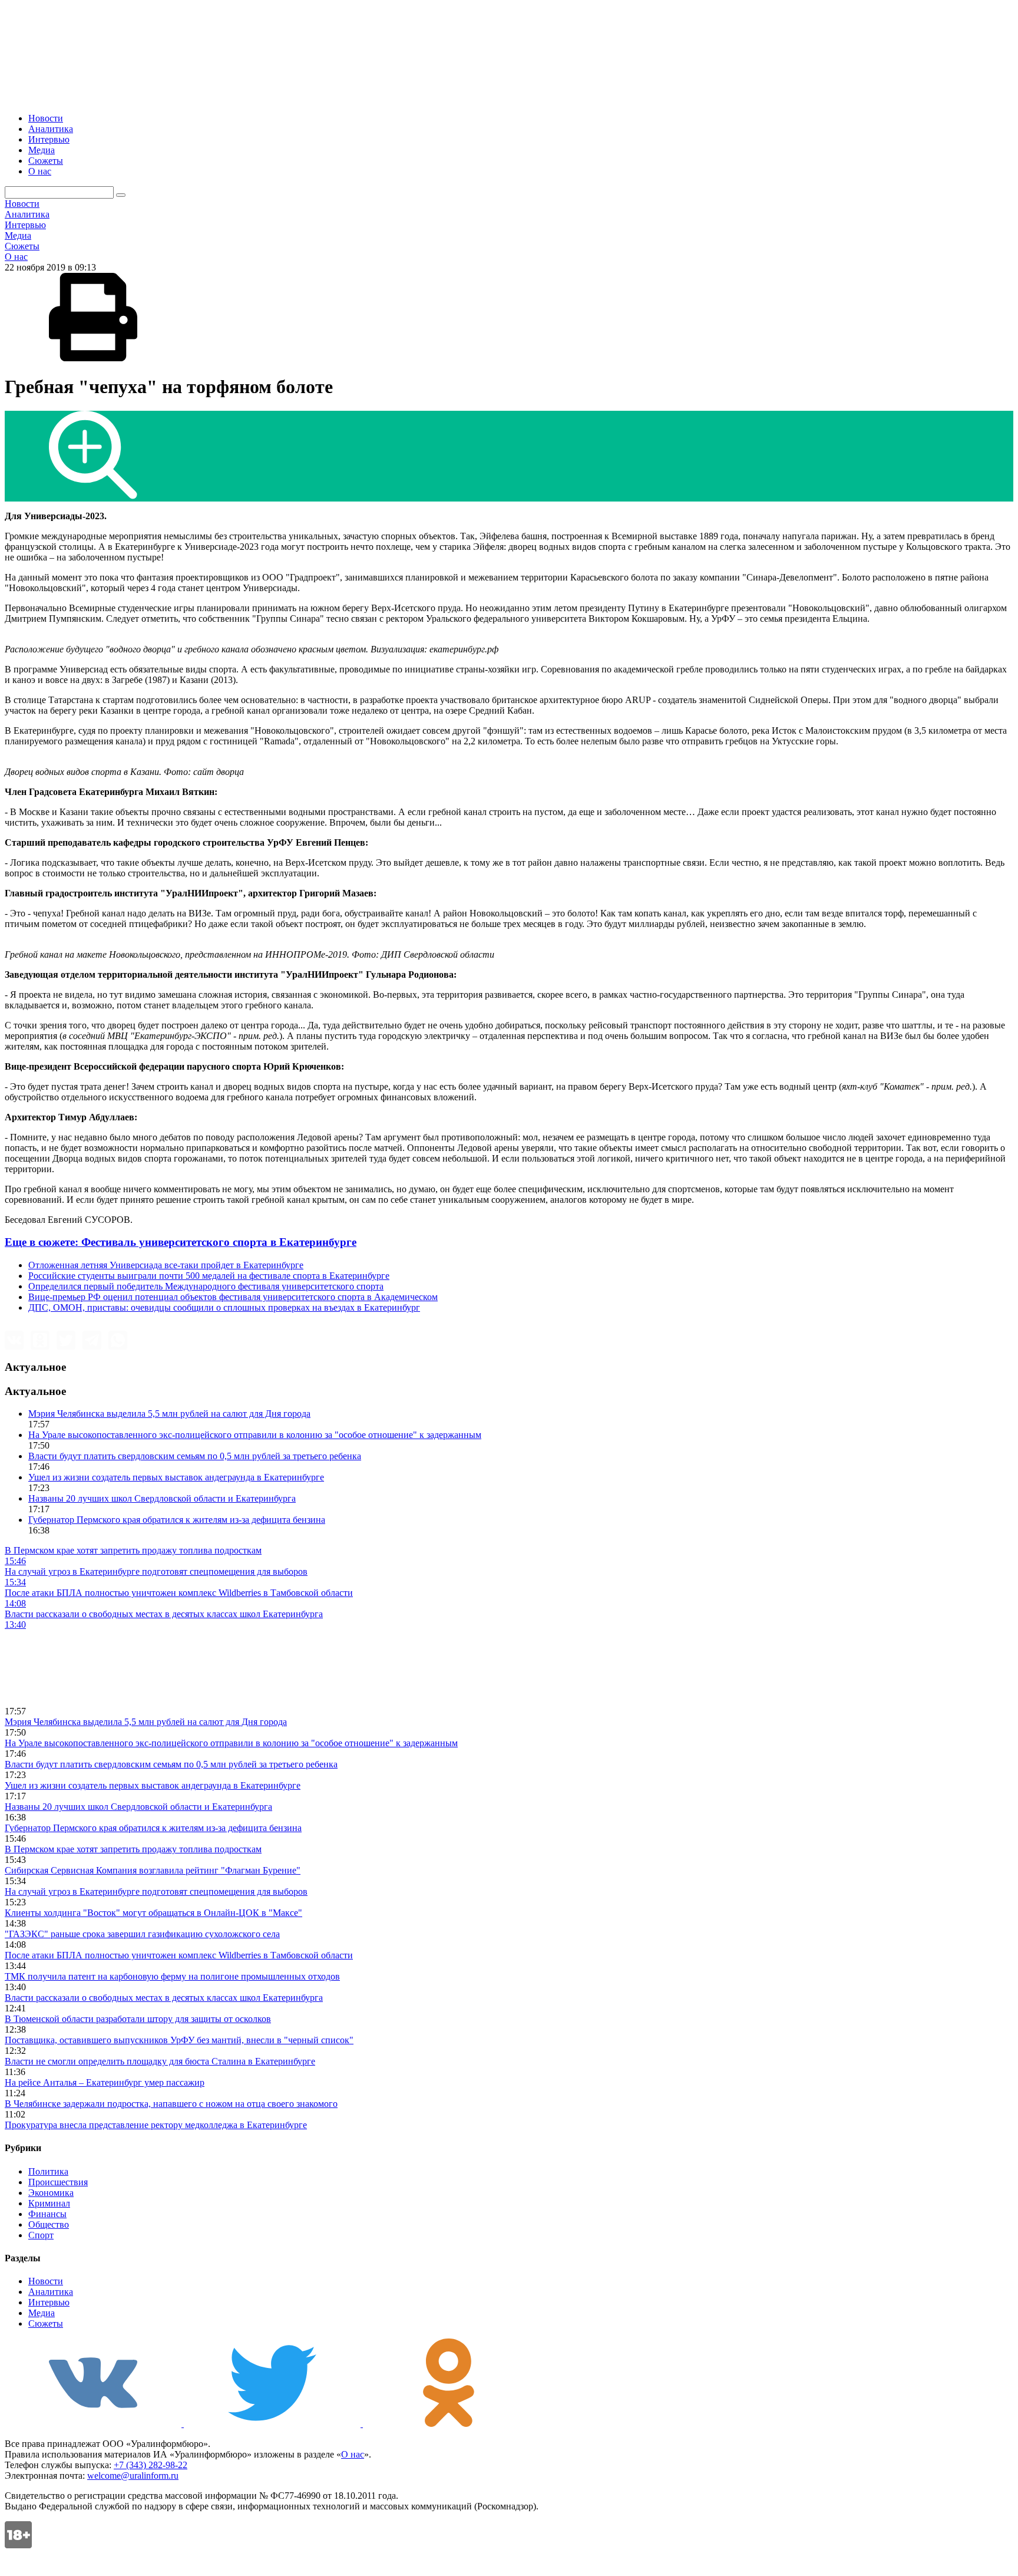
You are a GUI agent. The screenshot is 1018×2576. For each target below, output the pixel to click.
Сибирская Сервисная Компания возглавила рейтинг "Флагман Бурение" (153, 1870)
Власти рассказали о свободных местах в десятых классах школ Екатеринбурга (164, 1998)
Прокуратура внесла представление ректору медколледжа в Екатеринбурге (156, 2125)
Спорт (41, 2235)
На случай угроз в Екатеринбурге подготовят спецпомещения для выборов (156, 1891)
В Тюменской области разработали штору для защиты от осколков (138, 2019)
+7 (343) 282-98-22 (151, 2465)
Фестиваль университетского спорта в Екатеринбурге (181, 1242)
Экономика (51, 2193)
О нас (40, 171)
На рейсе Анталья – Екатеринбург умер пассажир (105, 2082)
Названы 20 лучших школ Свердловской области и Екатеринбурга (162, 1498)
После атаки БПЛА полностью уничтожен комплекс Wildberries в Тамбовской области (179, 1955)
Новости (46, 118)
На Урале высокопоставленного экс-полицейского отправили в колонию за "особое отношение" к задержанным (255, 1435)
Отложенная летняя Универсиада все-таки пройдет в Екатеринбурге (166, 1265)
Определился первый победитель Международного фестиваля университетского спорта (206, 1286)
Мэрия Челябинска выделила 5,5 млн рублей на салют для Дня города (169, 1414)
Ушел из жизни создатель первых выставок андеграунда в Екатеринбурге (176, 1477)
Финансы (47, 2214)
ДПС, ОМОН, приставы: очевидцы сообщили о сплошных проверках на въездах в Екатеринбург (224, 1307)
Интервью (49, 139)
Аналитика (51, 129)
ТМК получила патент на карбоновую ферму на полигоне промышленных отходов (172, 1976)
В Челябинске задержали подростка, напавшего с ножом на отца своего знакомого (171, 2104)
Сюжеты (46, 161)
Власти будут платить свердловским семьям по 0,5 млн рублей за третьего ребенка (195, 1456)
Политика (48, 2171)
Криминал (49, 2203)
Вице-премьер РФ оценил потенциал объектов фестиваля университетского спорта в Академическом (233, 1297)
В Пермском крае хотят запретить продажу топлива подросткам (133, 1849)
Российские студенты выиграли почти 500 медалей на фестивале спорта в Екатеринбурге (209, 1276)
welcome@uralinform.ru (133, 2476)
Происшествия (58, 2182)
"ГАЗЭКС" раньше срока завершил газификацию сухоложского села (142, 1934)
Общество (49, 2224)
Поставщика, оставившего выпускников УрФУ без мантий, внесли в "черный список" (179, 2040)
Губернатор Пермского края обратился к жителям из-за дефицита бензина (177, 1520)
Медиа (42, 150)
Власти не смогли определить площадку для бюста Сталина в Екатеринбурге (160, 2061)
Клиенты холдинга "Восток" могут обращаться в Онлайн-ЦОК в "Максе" (153, 1913)
